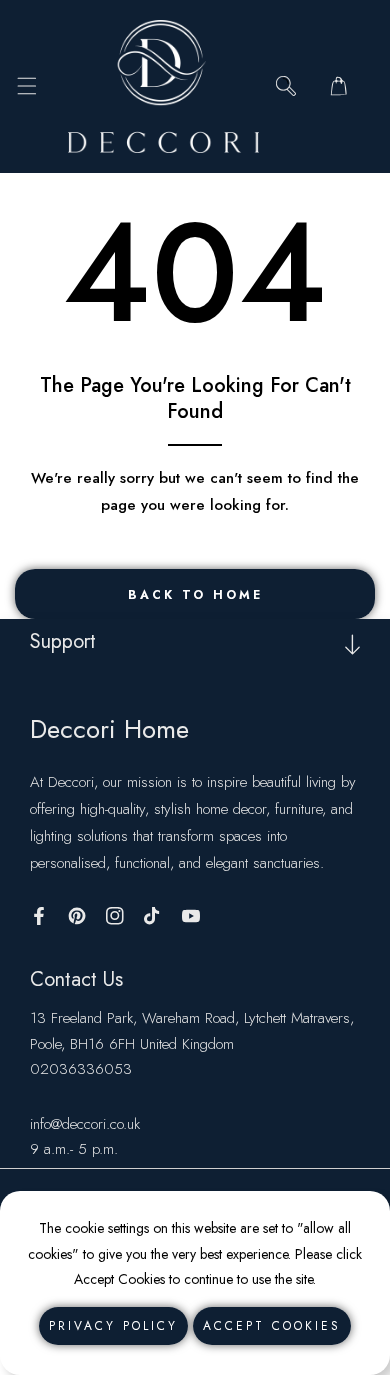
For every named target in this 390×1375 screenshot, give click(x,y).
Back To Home (195, 595)
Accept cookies (272, 1326)
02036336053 (81, 1069)
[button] (26, 86)
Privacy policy (113, 1326)
